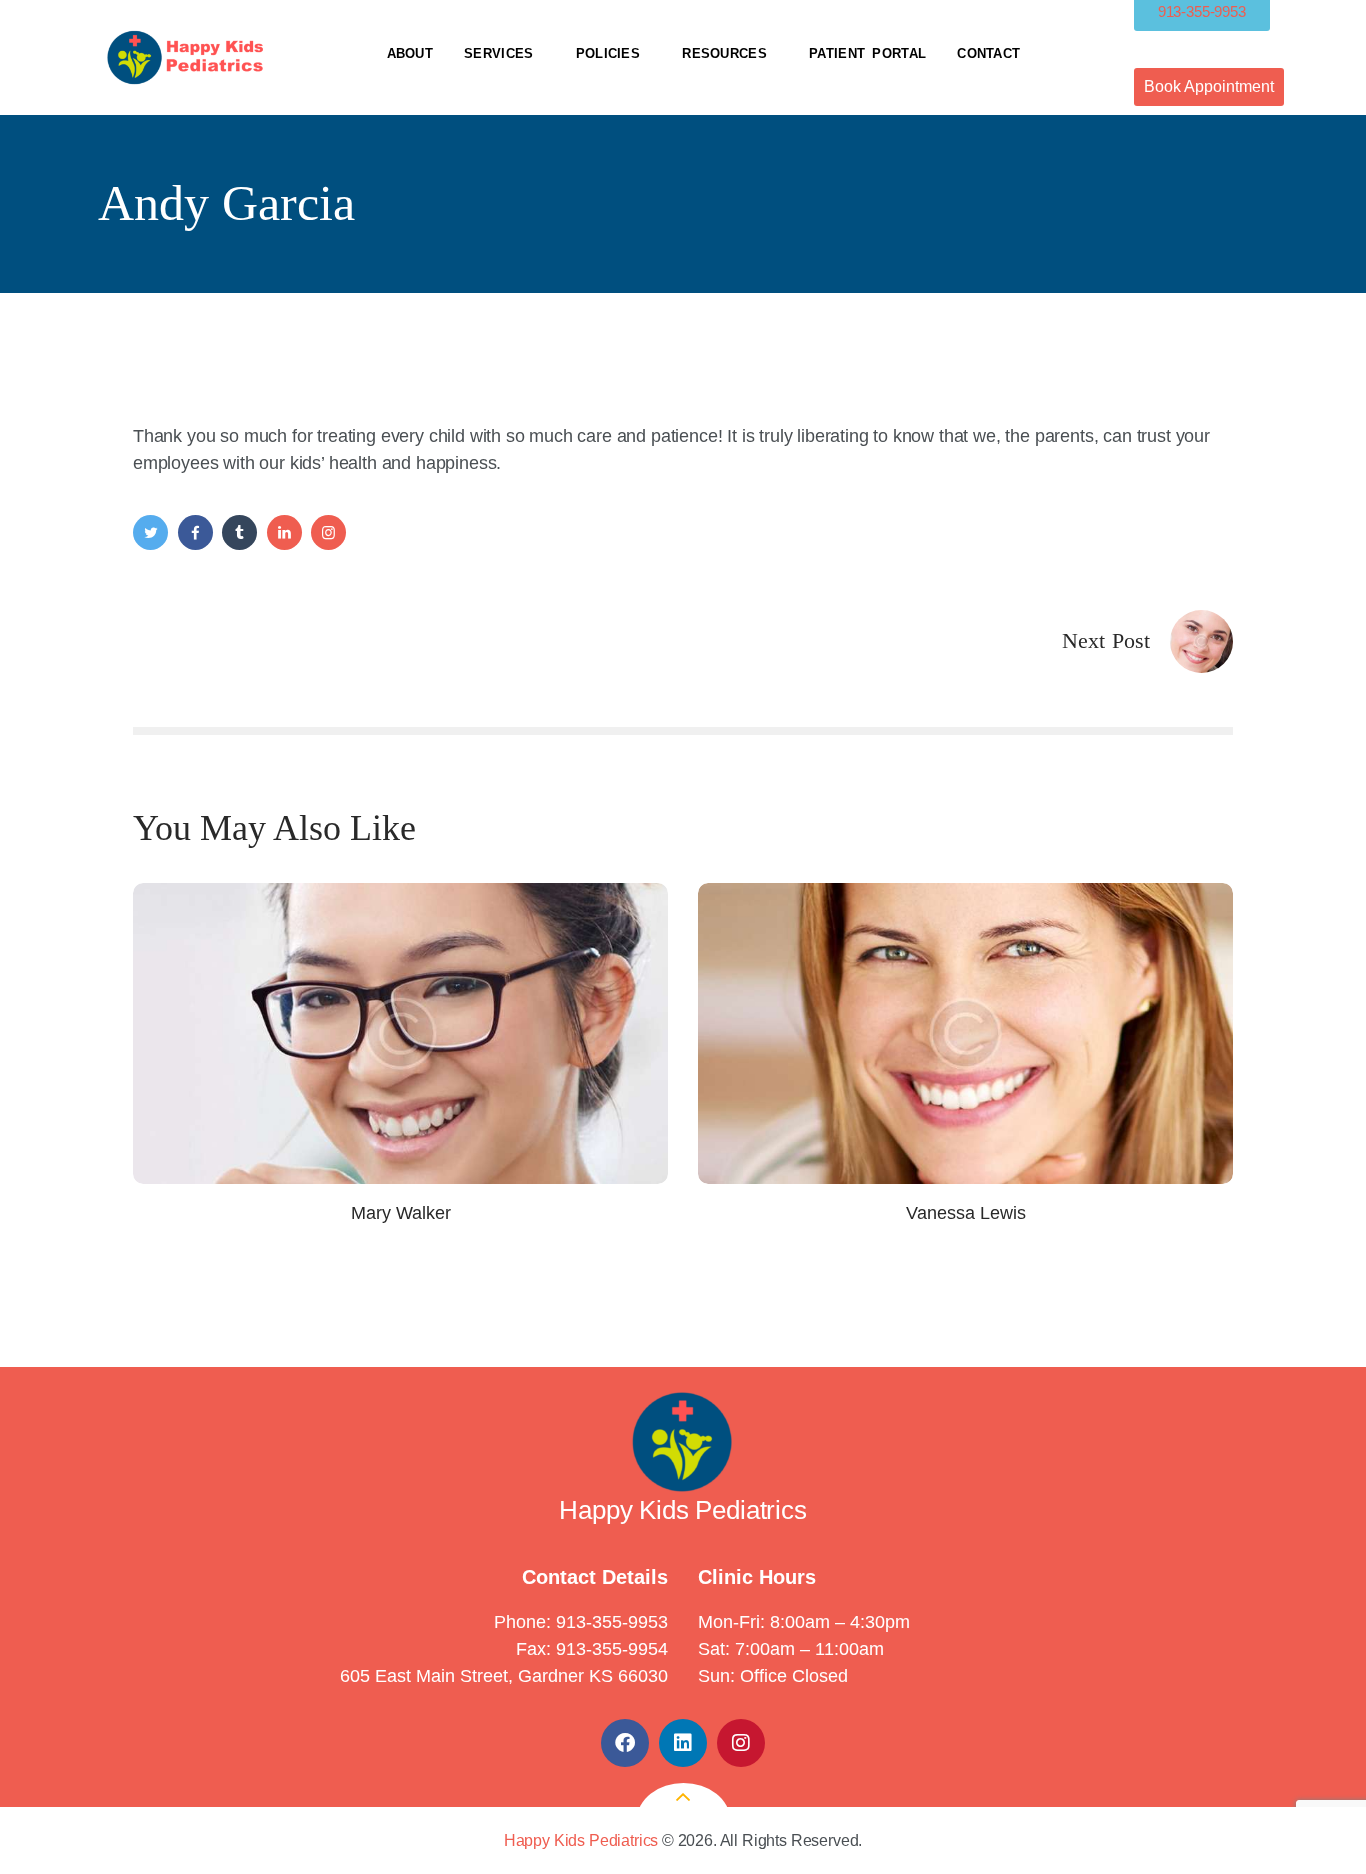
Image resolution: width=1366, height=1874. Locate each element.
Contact (988, 53)
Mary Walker (401, 1213)
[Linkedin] (683, 1743)
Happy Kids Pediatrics (581, 1840)
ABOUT (410, 53)
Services (498, 53)
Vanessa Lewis (966, 1213)
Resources (724, 53)
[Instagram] (741, 1743)
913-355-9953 (612, 1622)
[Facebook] (625, 1743)
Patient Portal (867, 53)
